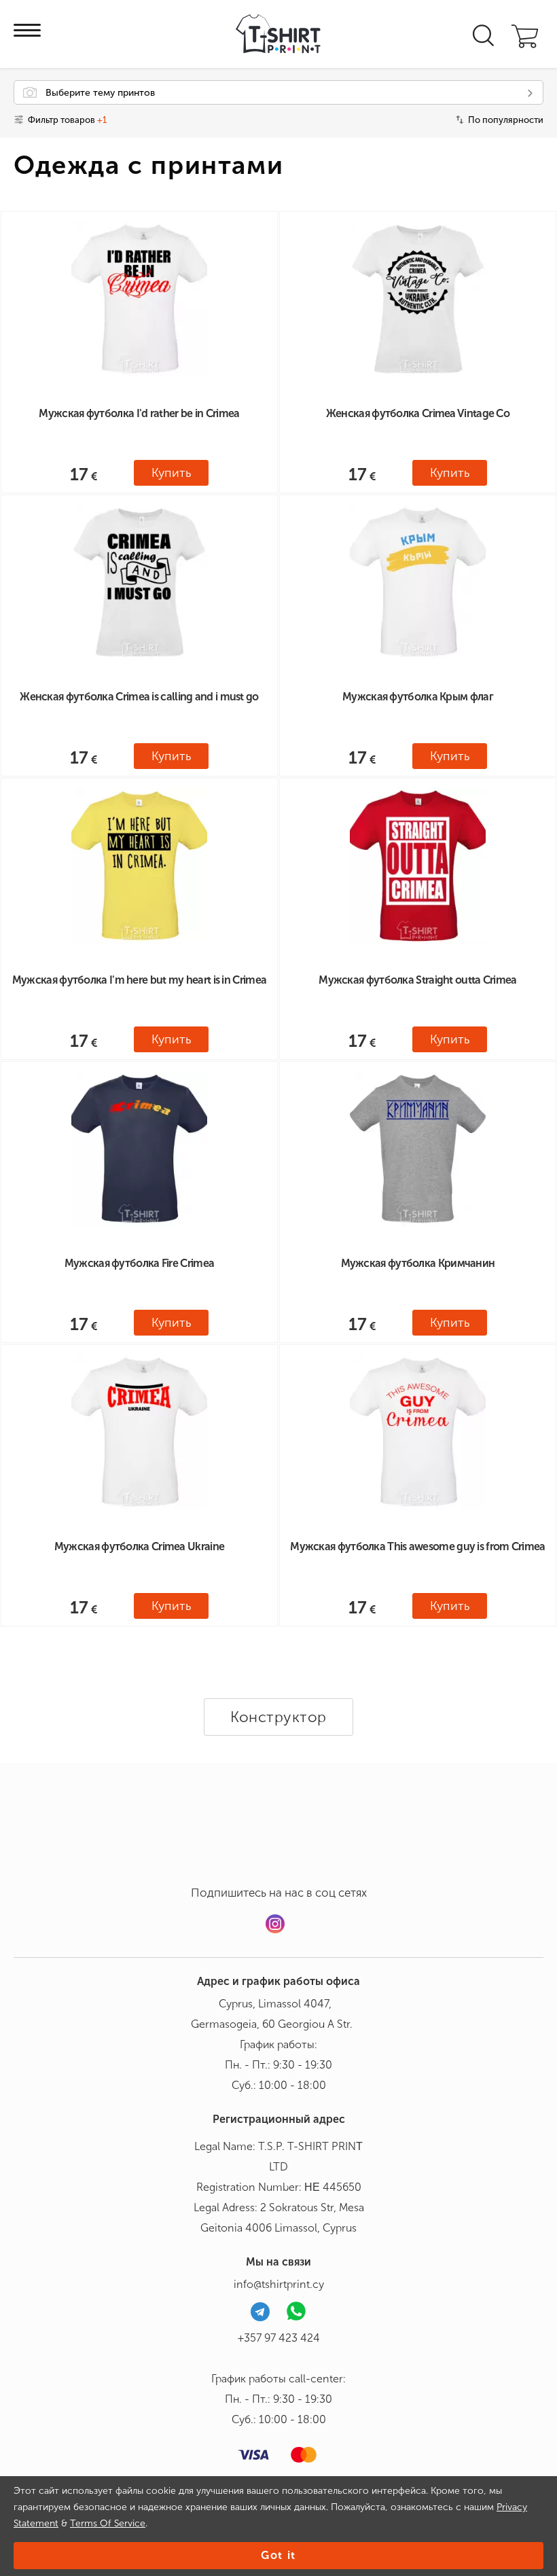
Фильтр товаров (67, 120)
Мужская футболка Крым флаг (418, 697)
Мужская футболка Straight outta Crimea (417, 980)
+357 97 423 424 (279, 2338)
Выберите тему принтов (100, 93)
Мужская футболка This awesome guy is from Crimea (417, 1546)
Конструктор (278, 1717)
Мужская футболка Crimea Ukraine (139, 1546)
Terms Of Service (108, 2523)
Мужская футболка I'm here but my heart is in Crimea (139, 980)
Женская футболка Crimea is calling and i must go (139, 697)
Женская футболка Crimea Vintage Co (418, 413)
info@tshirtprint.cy (279, 2284)
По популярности (506, 120)
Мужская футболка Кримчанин (418, 1263)
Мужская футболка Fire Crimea (139, 1263)
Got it (278, 2555)
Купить (171, 473)
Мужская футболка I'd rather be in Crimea (139, 413)
